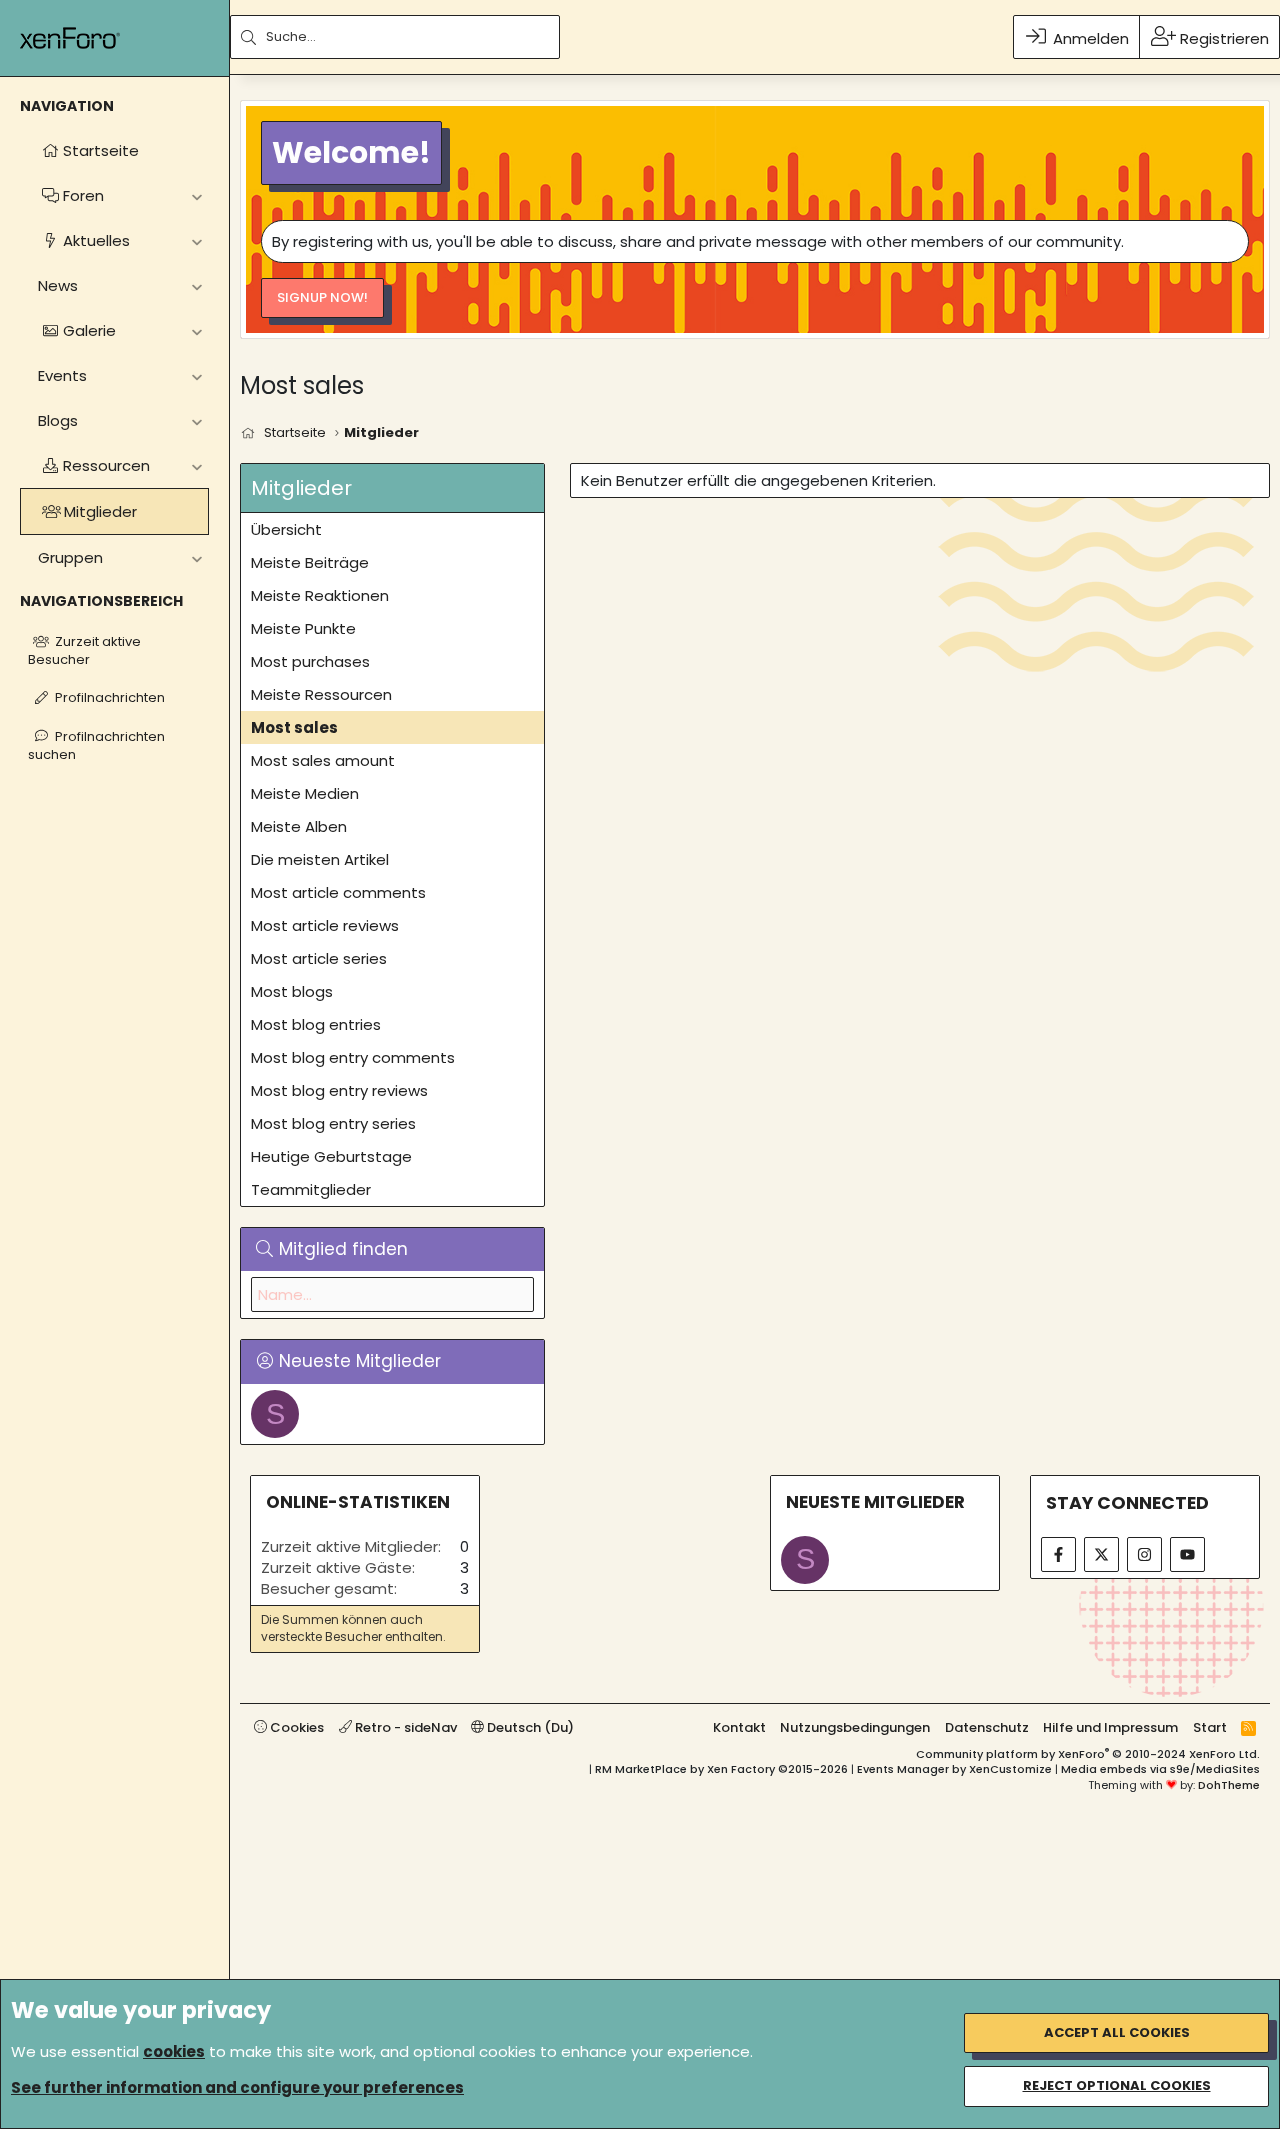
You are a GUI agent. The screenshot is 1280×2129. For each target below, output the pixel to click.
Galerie (89, 330)
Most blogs (292, 991)
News (58, 285)
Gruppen (70, 557)
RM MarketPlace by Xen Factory (721, 1769)
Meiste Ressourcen (321, 694)
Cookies (295, 1727)
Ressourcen (106, 465)
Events (62, 375)
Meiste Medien (305, 793)
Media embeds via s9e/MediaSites (1160, 1769)
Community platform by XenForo (1088, 1754)
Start (1210, 1727)
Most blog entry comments (353, 1057)
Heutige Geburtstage (331, 1156)
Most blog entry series (333, 1123)
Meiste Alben (299, 826)
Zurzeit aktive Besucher (84, 650)
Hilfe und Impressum (1110, 1727)
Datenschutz (987, 1727)
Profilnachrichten (110, 697)
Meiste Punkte (303, 628)
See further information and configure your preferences (237, 2087)
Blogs (58, 420)
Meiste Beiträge (310, 562)
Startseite (101, 150)
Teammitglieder (311, 1189)
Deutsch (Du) (529, 1727)
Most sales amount (323, 760)
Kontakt (739, 1727)
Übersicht (286, 529)
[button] (196, 195)
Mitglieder (100, 511)
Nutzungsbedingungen (855, 1727)
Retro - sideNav (404, 1727)
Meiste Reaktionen (320, 595)
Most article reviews (325, 925)
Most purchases (310, 661)
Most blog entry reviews (339, 1090)
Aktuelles (96, 240)
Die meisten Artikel (320, 859)
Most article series (319, 958)
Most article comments (338, 892)
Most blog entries (316, 1024)
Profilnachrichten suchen (96, 745)
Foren (83, 195)
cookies (174, 2051)
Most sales (294, 727)
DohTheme (1229, 1785)
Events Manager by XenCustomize (954, 1769)
